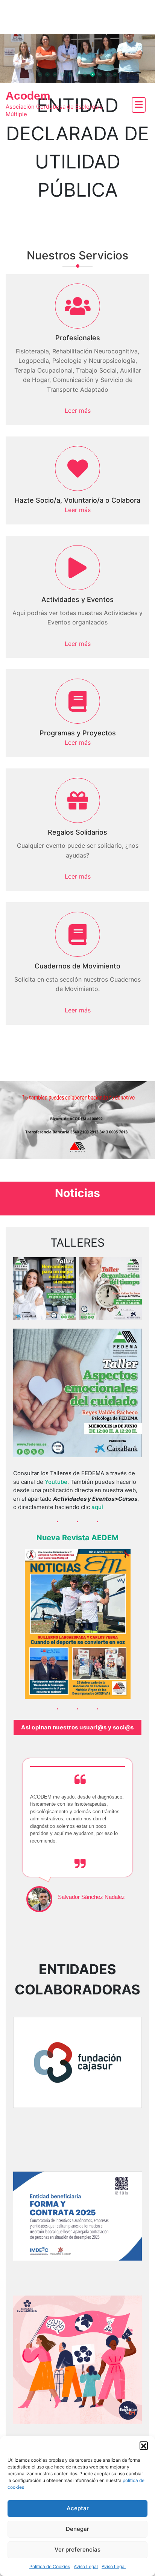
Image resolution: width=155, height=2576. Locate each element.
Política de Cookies (50, 2566)
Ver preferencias (77, 2549)
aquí (97, 1507)
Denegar (77, 2529)
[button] (144, 2446)
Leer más (78, 411)
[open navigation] (139, 105)
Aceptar (78, 2508)
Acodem (28, 96)
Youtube (56, 1482)
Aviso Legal (86, 2566)
